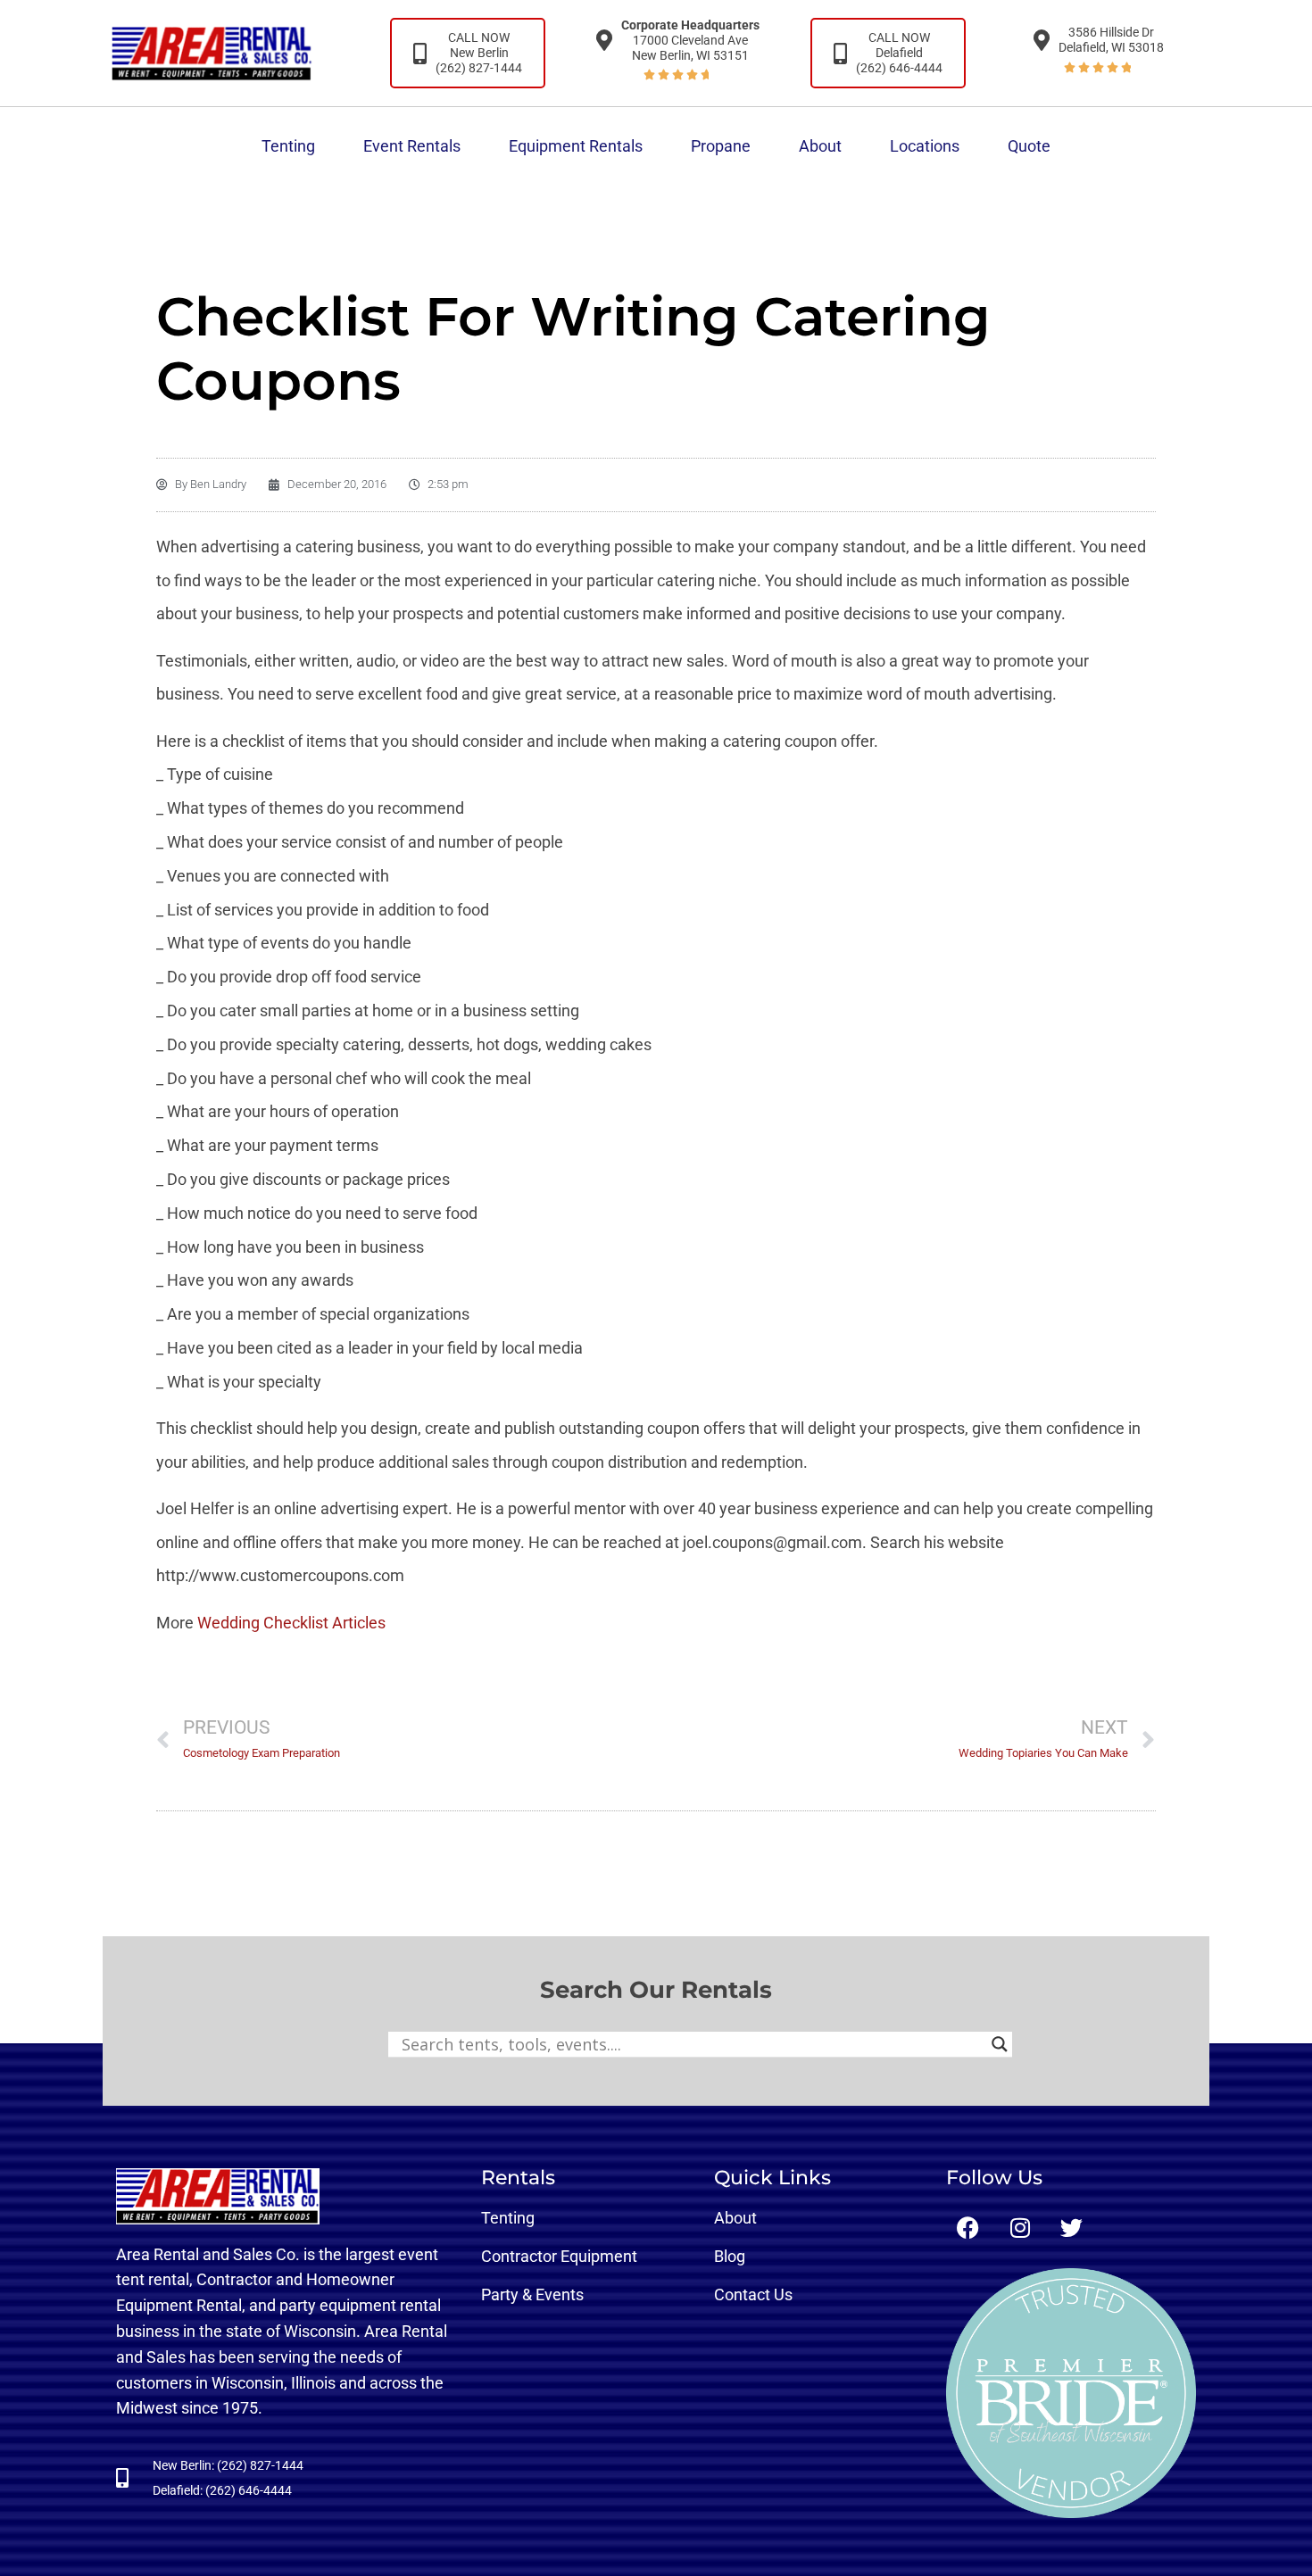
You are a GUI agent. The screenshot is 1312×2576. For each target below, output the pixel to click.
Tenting (288, 146)
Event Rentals (412, 146)
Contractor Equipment (559, 2256)
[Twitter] (1072, 2228)
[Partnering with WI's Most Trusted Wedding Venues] (1071, 2393)
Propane (721, 146)
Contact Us (753, 2294)
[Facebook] (968, 2228)
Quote (1029, 146)
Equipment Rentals (576, 146)
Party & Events (532, 2294)
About (820, 146)
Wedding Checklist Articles (291, 1623)
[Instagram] (1020, 2228)
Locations (925, 146)
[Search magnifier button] (1000, 2044)
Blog (730, 2256)
